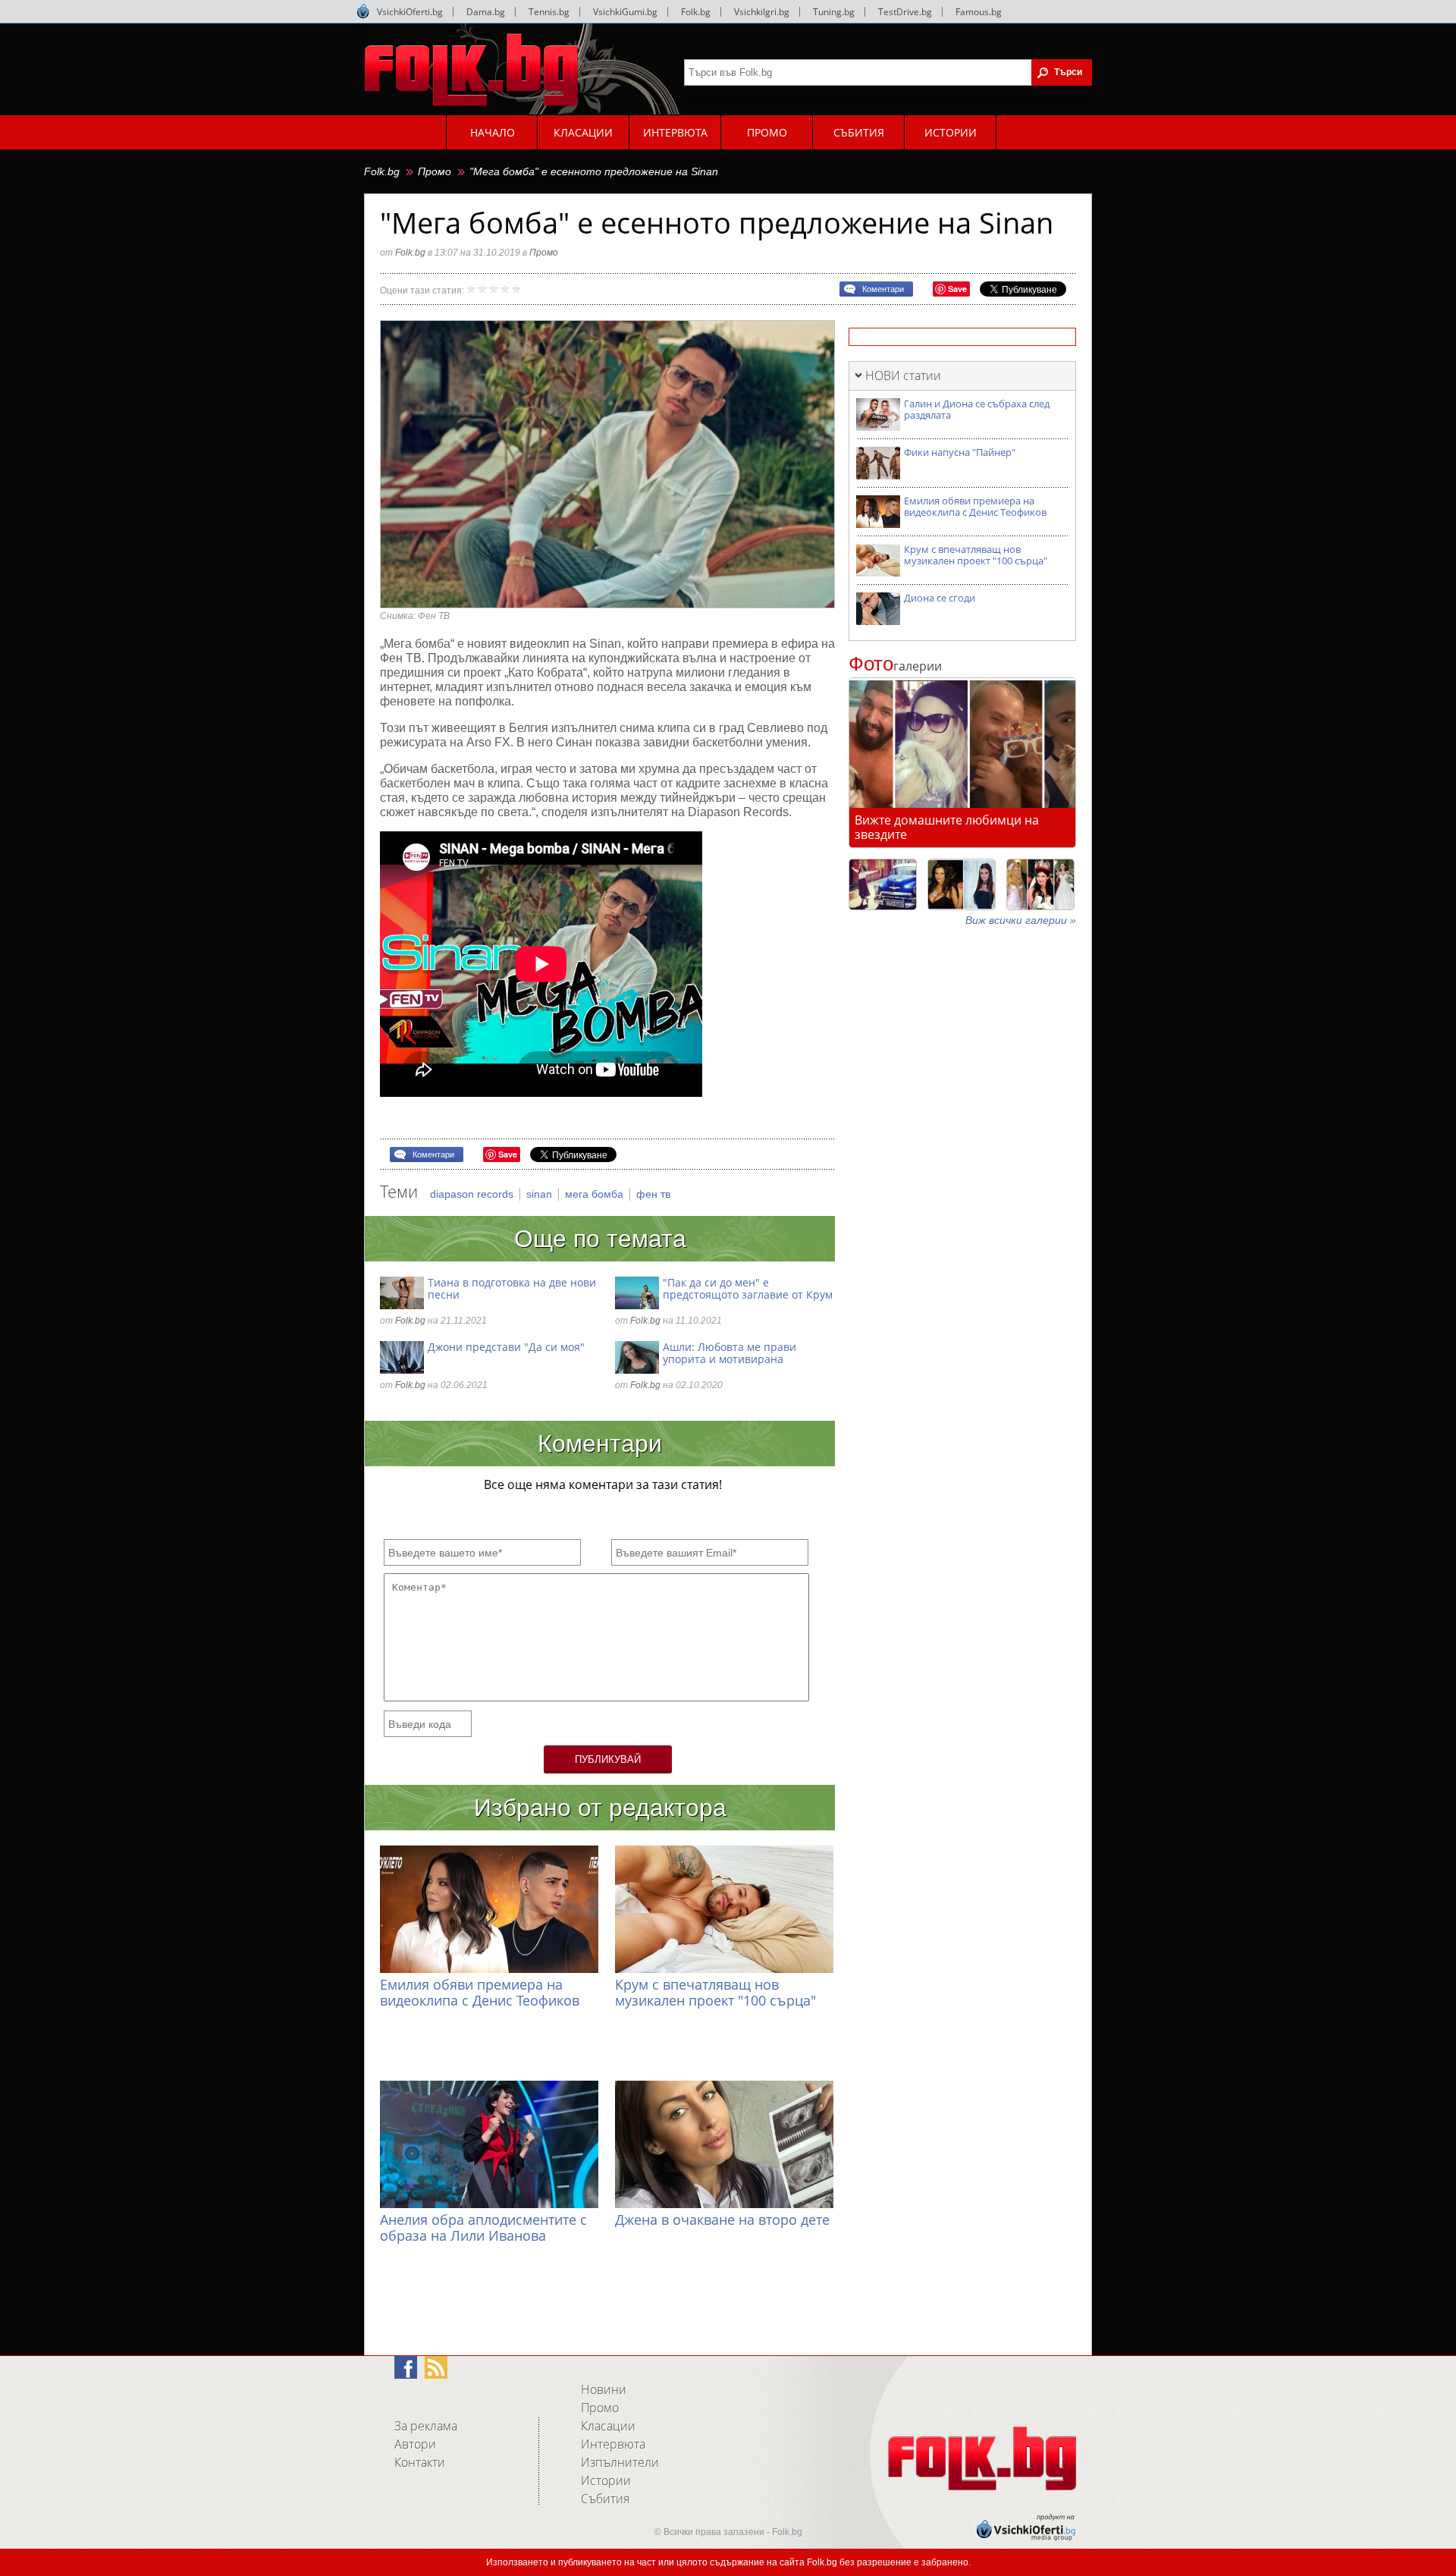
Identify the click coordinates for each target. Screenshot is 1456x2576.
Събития (605, 2499)
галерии (895, 666)
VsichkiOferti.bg (410, 12)
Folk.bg (696, 12)
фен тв (653, 1194)
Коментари (883, 289)
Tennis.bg (549, 12)
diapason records (473, 1194)
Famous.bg (979, 12)
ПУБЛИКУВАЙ (608, 1759)
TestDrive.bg (905, 12)
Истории (606, 2480)
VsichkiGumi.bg (625, 12)
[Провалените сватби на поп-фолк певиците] (1040, 884)
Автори (415, 2444)
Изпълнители (620, 2462)
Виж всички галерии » (1021, 920)
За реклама (426, 2426)
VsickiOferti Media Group (363, 11)
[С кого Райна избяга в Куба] (883, 884)
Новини (604, 2389)
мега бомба (596, 1194)
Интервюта (613, 2444)
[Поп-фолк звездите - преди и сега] (962, 884)
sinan (541, 1194)
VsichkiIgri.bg (762, 12)
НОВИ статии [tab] (903, 375)
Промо (435, 171)
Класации (608, 2426)
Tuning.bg (834, 12)
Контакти (420, 2462)
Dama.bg (486, 12)
